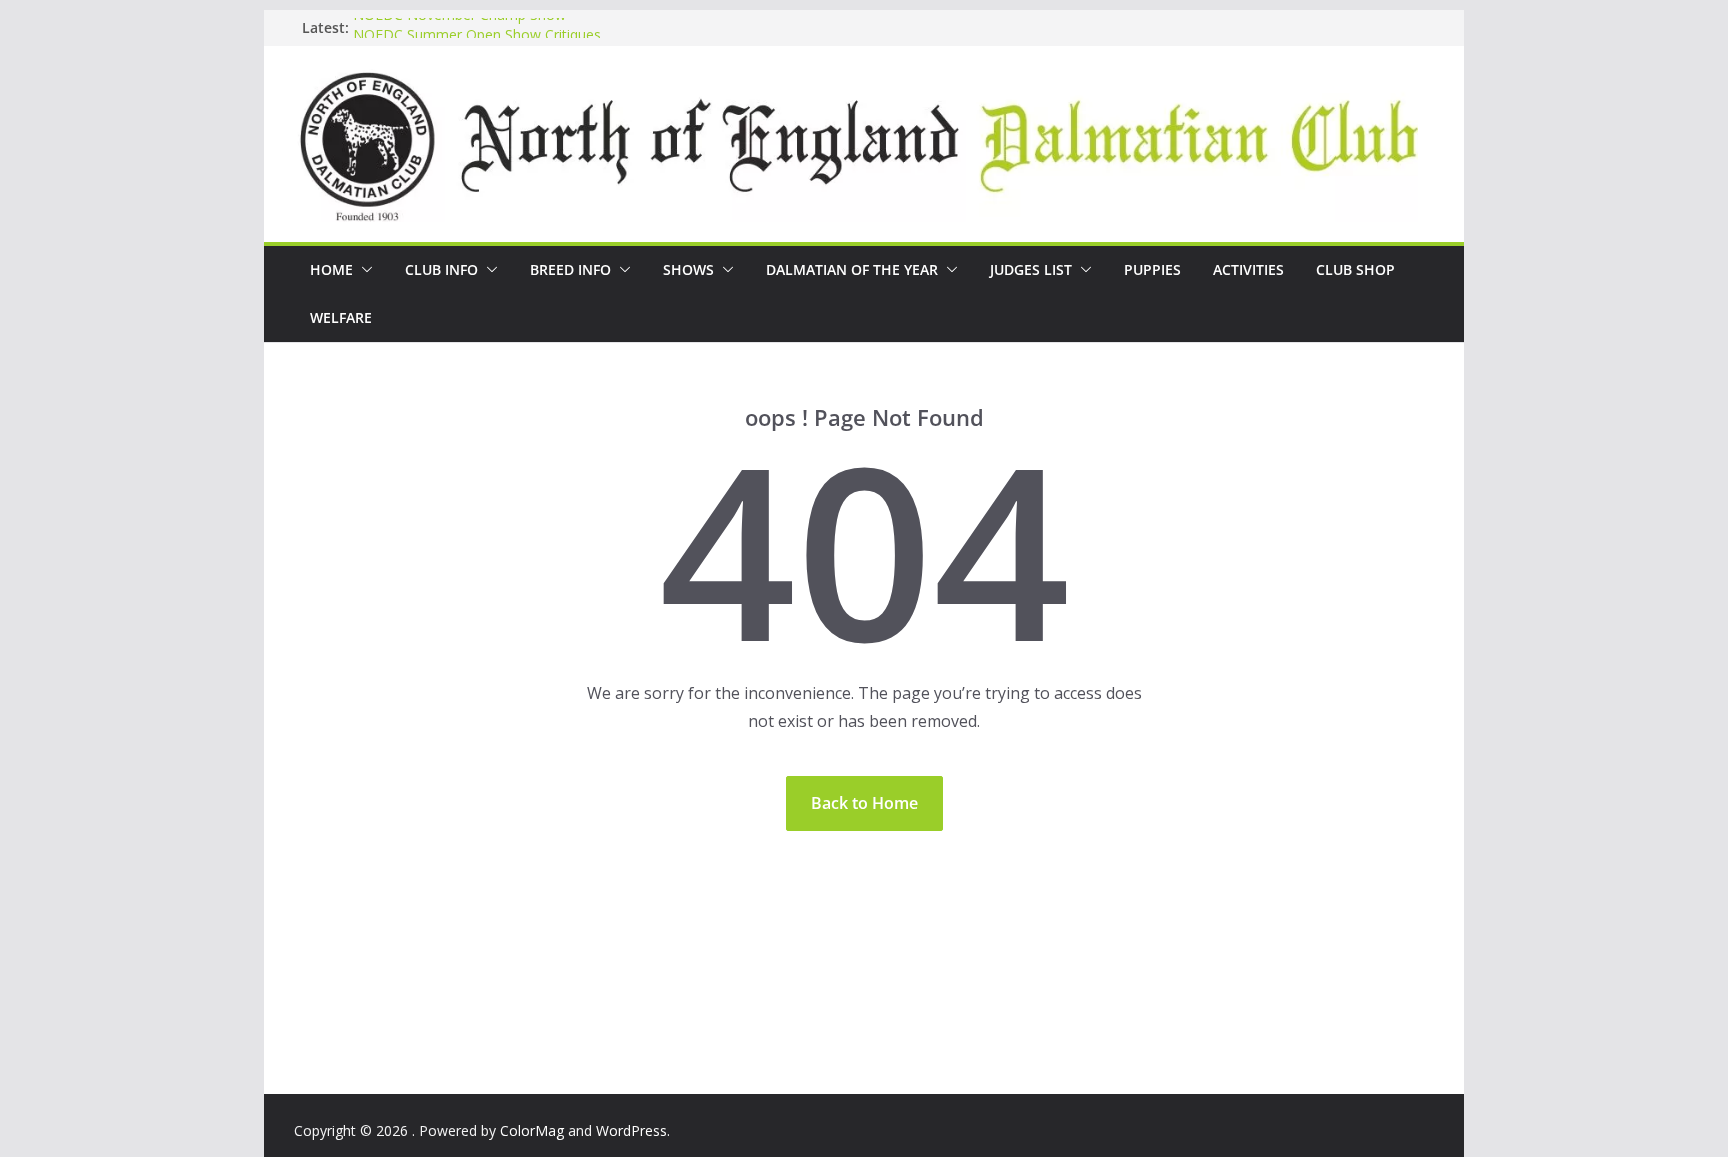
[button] (363, 270)
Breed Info (570, 269)
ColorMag (532, 1130)
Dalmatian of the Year (852, 269)
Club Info (441, 269)
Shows (688, 269)
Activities (1248, 269)
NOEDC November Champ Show (459, 24)
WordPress (631, 1130)
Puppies (1152, 269)
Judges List (1031, 269)
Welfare (341, 317)
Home (331, 269)
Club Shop (1355, 269)
